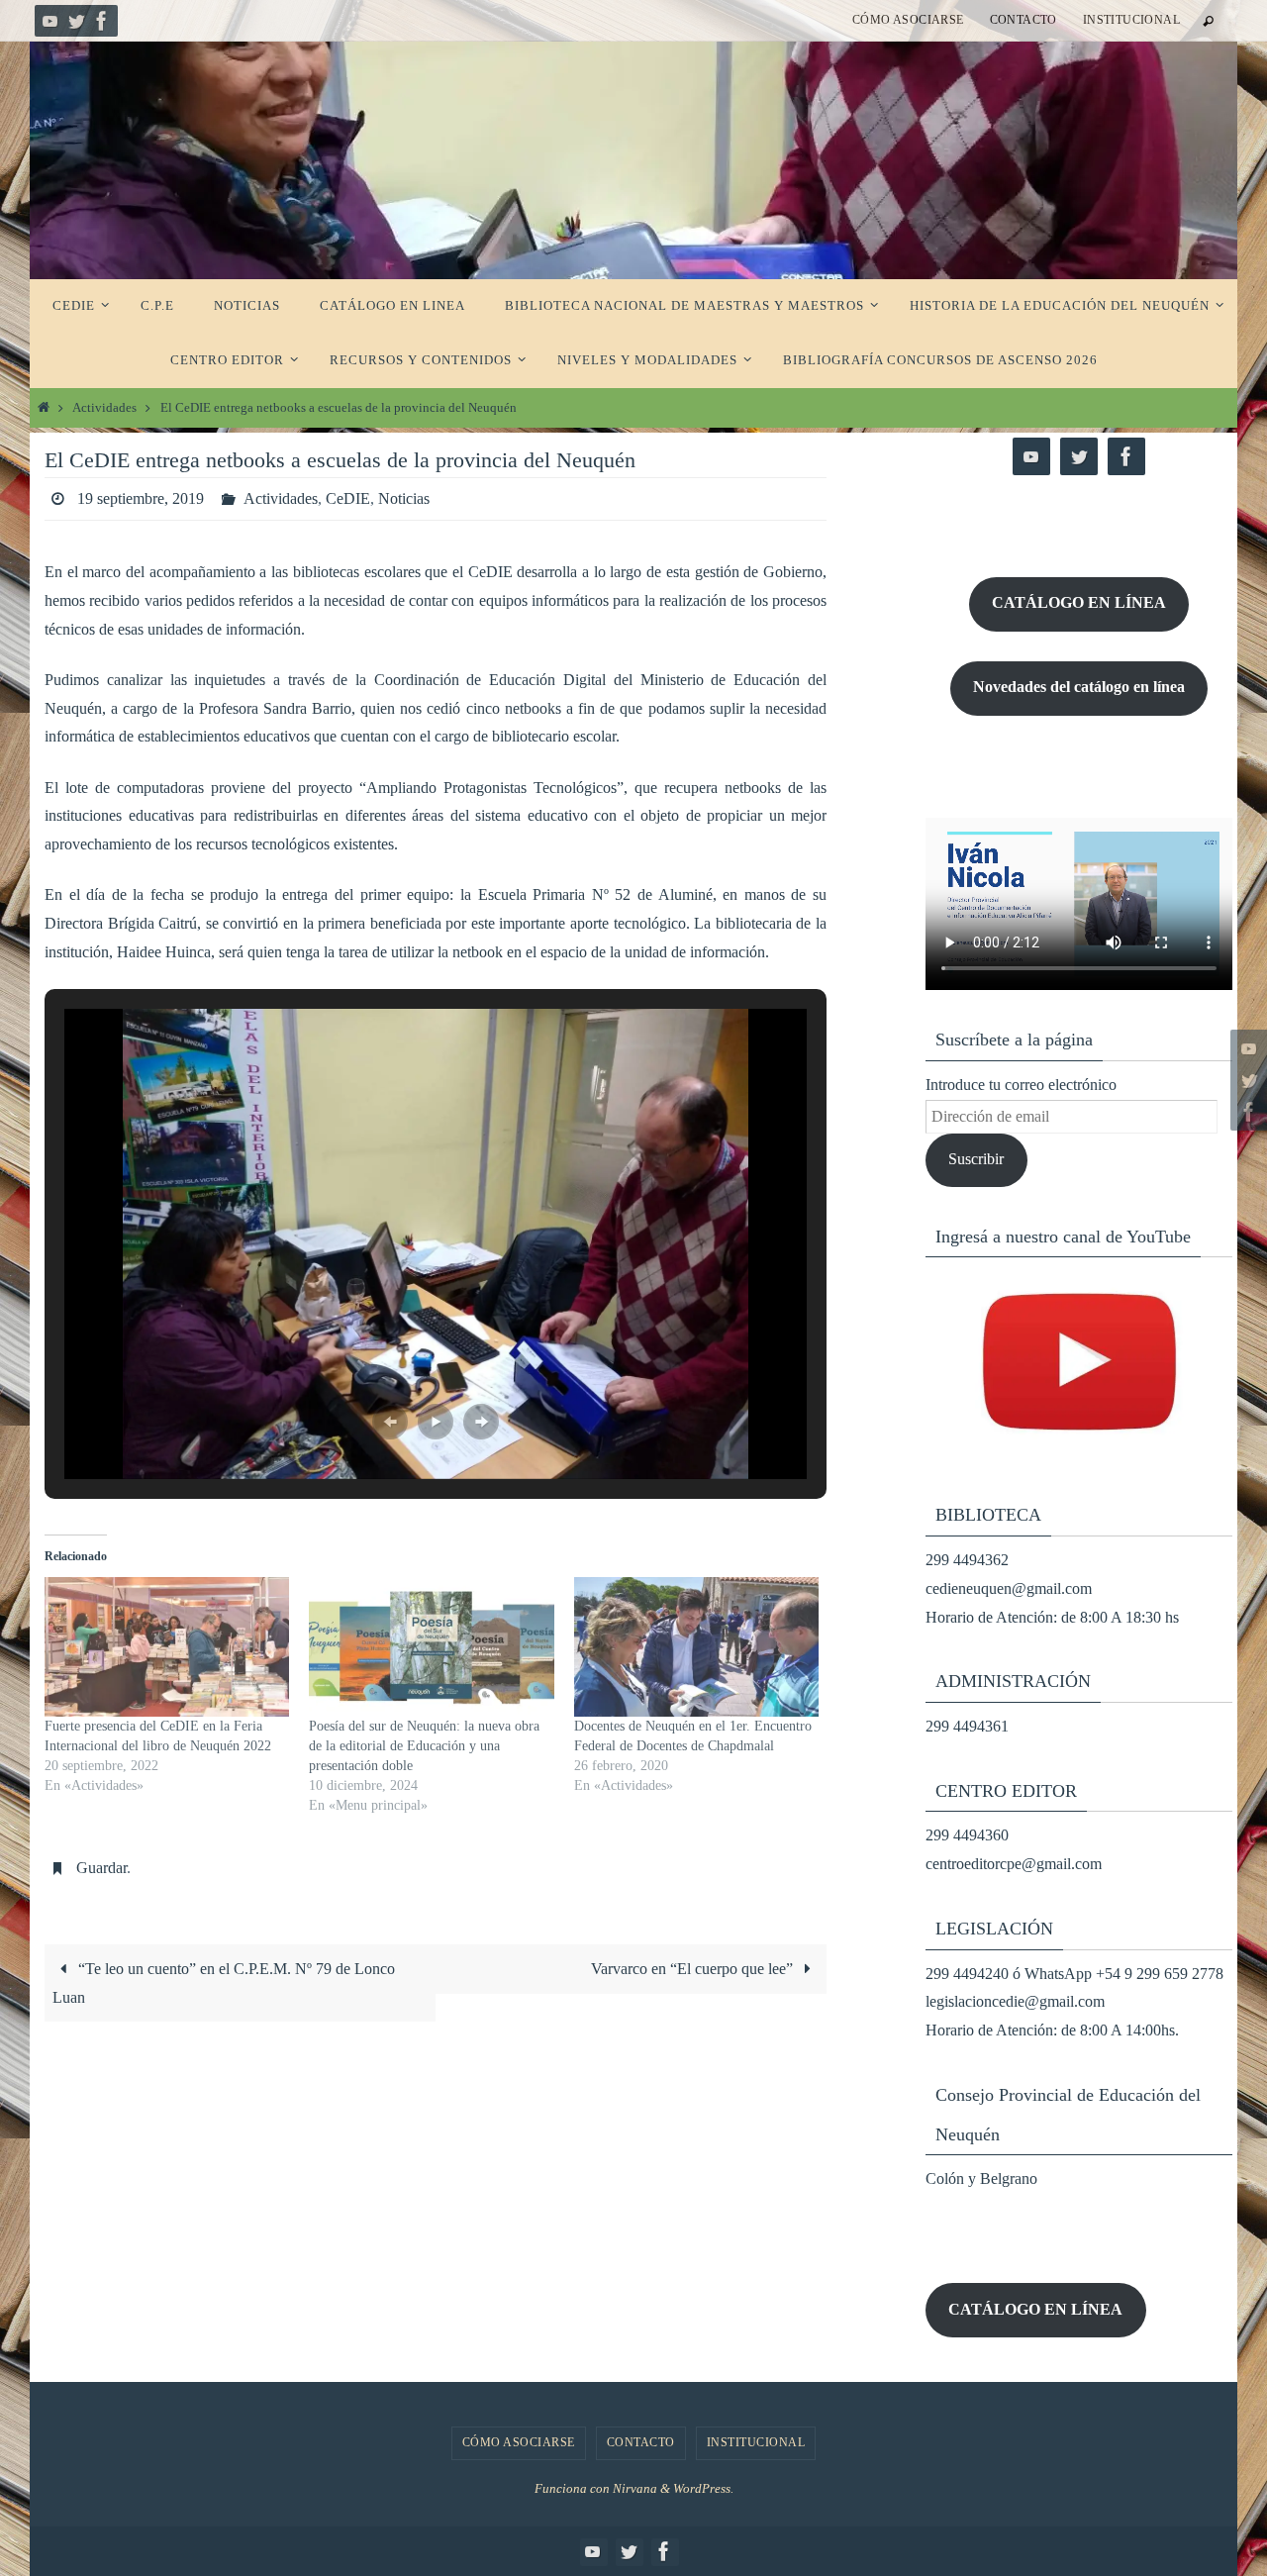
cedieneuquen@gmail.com (1009, 1588)
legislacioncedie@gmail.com (1015, 2001)
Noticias (404, 498)
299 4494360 (967, 1835)
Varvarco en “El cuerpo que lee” (694, 1969)
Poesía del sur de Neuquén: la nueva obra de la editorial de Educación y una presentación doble (424, 1746)
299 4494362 (967, 1560)
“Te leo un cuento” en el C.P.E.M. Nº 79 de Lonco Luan (224, 1983)
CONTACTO (1023, 20)
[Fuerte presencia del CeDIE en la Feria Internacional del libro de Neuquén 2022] (167, 1647)
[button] (390, 1422)
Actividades (104, 408)
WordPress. (703, 2488)
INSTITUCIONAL (1131, 20)
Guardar (101, 1868)
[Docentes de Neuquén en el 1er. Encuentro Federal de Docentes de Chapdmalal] (696, 1647)
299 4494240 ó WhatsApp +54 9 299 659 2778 (1074, 1974)
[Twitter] (76, 21)
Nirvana (635, 2488)
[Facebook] (102, 21)
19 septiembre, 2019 (141, 498)
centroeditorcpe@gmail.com (1014, 1864)
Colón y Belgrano (981, 2179)
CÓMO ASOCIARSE (908, 20)
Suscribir (976, 1159)
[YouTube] (50, 21)
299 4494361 (967, 1726)
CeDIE (348, 498)
